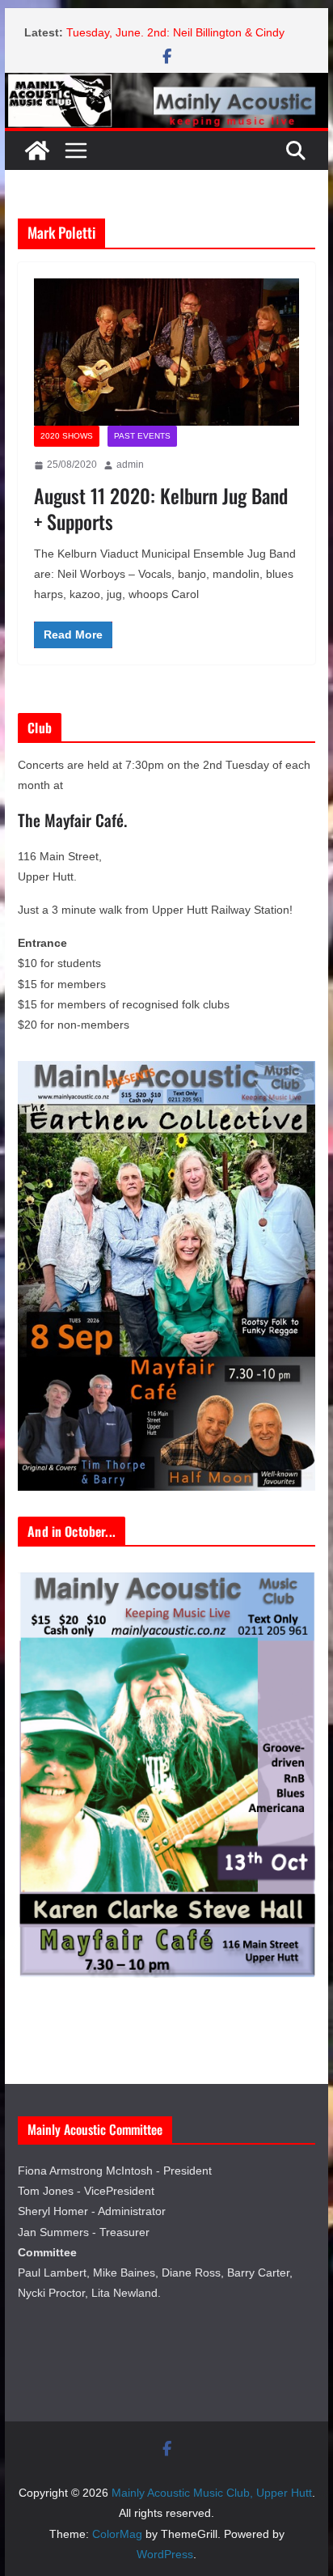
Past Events (142, 436)
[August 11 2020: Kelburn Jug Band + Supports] (166, 352)
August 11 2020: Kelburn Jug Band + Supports (161, 508)
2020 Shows (67, 436)
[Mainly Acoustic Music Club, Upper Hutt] (166, 84)
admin (130, 465)
